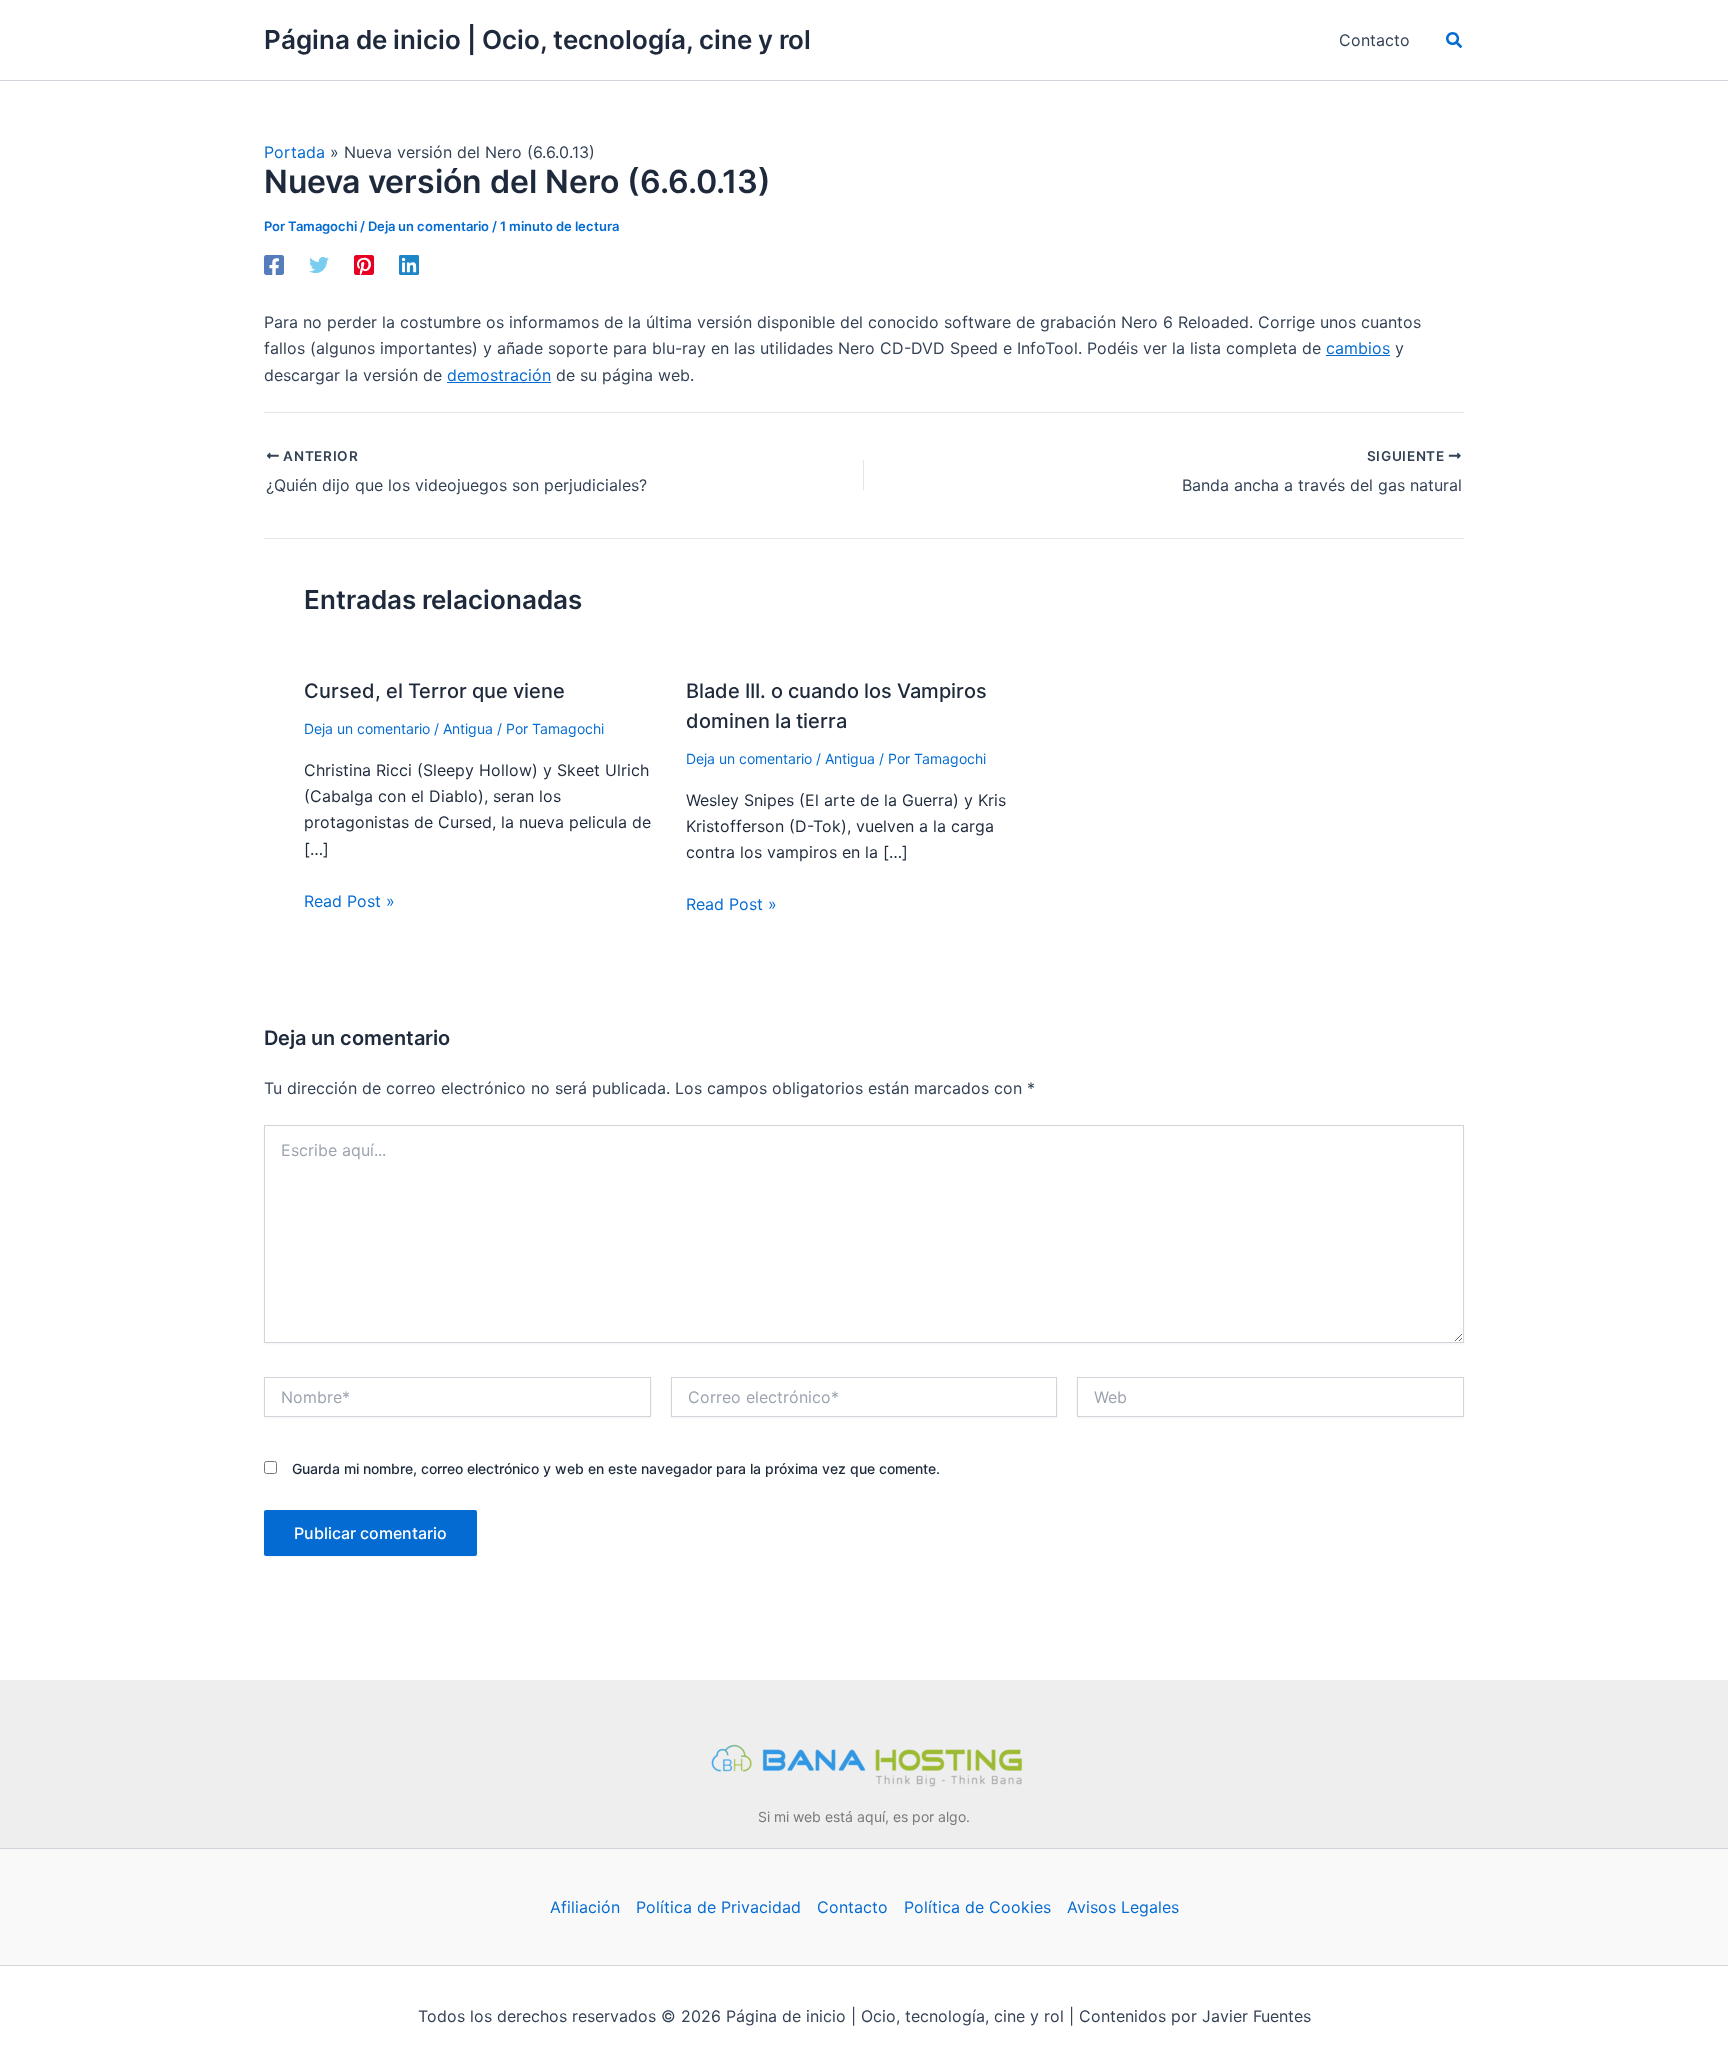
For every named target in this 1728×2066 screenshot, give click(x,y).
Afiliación (585, 1907)
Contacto (852, 1907)
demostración (499, 375)
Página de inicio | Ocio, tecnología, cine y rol (537, 39)
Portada (294, 152)
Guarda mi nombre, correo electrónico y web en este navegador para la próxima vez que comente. (616, 1468)
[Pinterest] (364, 265)
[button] (1455, 40)
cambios (1358, 348)
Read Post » (349, 901)
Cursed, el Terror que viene (434, 691)
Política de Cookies (977, 1907)
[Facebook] (274, 265)
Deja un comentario (428, 226)
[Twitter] (319, 265)
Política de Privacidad (718, 1907)
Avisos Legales (1123, 1907)
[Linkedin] (409, 265)
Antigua (468, 728)
